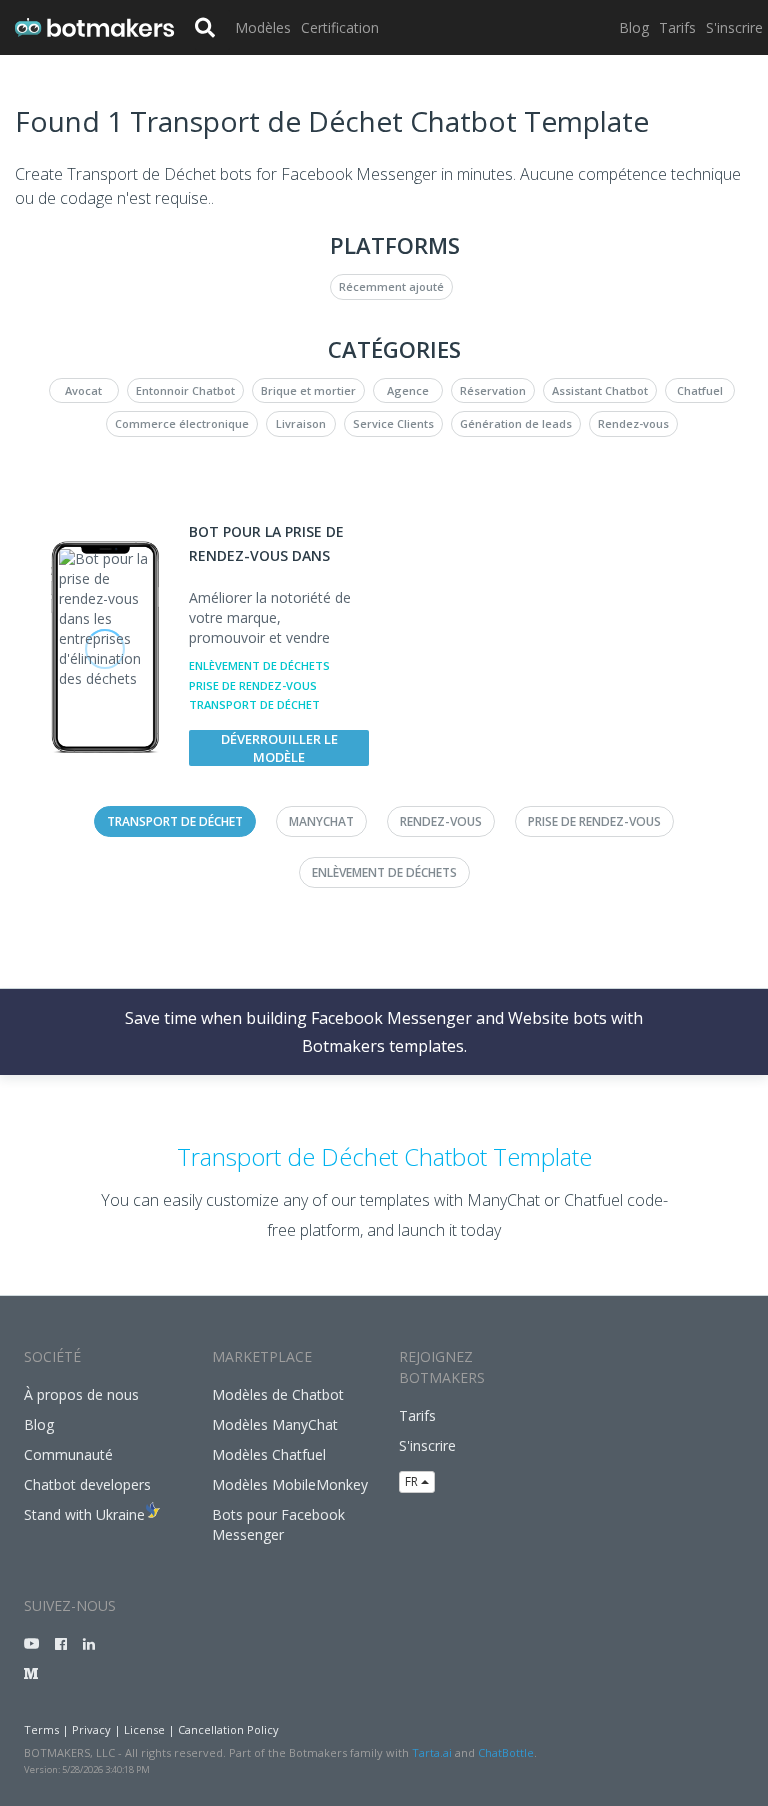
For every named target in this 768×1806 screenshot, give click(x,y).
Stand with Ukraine (84, 1514)
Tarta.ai (432, 1752)
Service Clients (393, 423)
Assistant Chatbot (600, 390)
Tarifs (677, 27)
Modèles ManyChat (275, 1424)
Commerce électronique (182, 423)
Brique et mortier (308, 390)
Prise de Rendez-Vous (253, 685)
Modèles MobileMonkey (290, 1484)
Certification (340, 27)
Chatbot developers (87, 1484)
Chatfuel (700, 390)
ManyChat (321, 821)
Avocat (83, 390)
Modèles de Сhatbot (278, 1394)
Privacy (91, 1729)
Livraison (301, 423)
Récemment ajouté (391, 286)
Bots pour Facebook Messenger (278, 1524)
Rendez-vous (633, 423)
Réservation (493, 390)
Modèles (263, 27)
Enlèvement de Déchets (259, 665)
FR (413, 1481)
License (144, 1729)
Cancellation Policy (228, 1729)
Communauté (68, 1454)
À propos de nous (81, 1394)
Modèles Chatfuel (269, 1454)
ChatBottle (506, 1752)
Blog (634, 27)
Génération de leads (516, 423)
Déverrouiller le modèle (279, 748)
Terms (41, 1729)
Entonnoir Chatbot (185, 390)
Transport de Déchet (254, 704)
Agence (408, 390)
